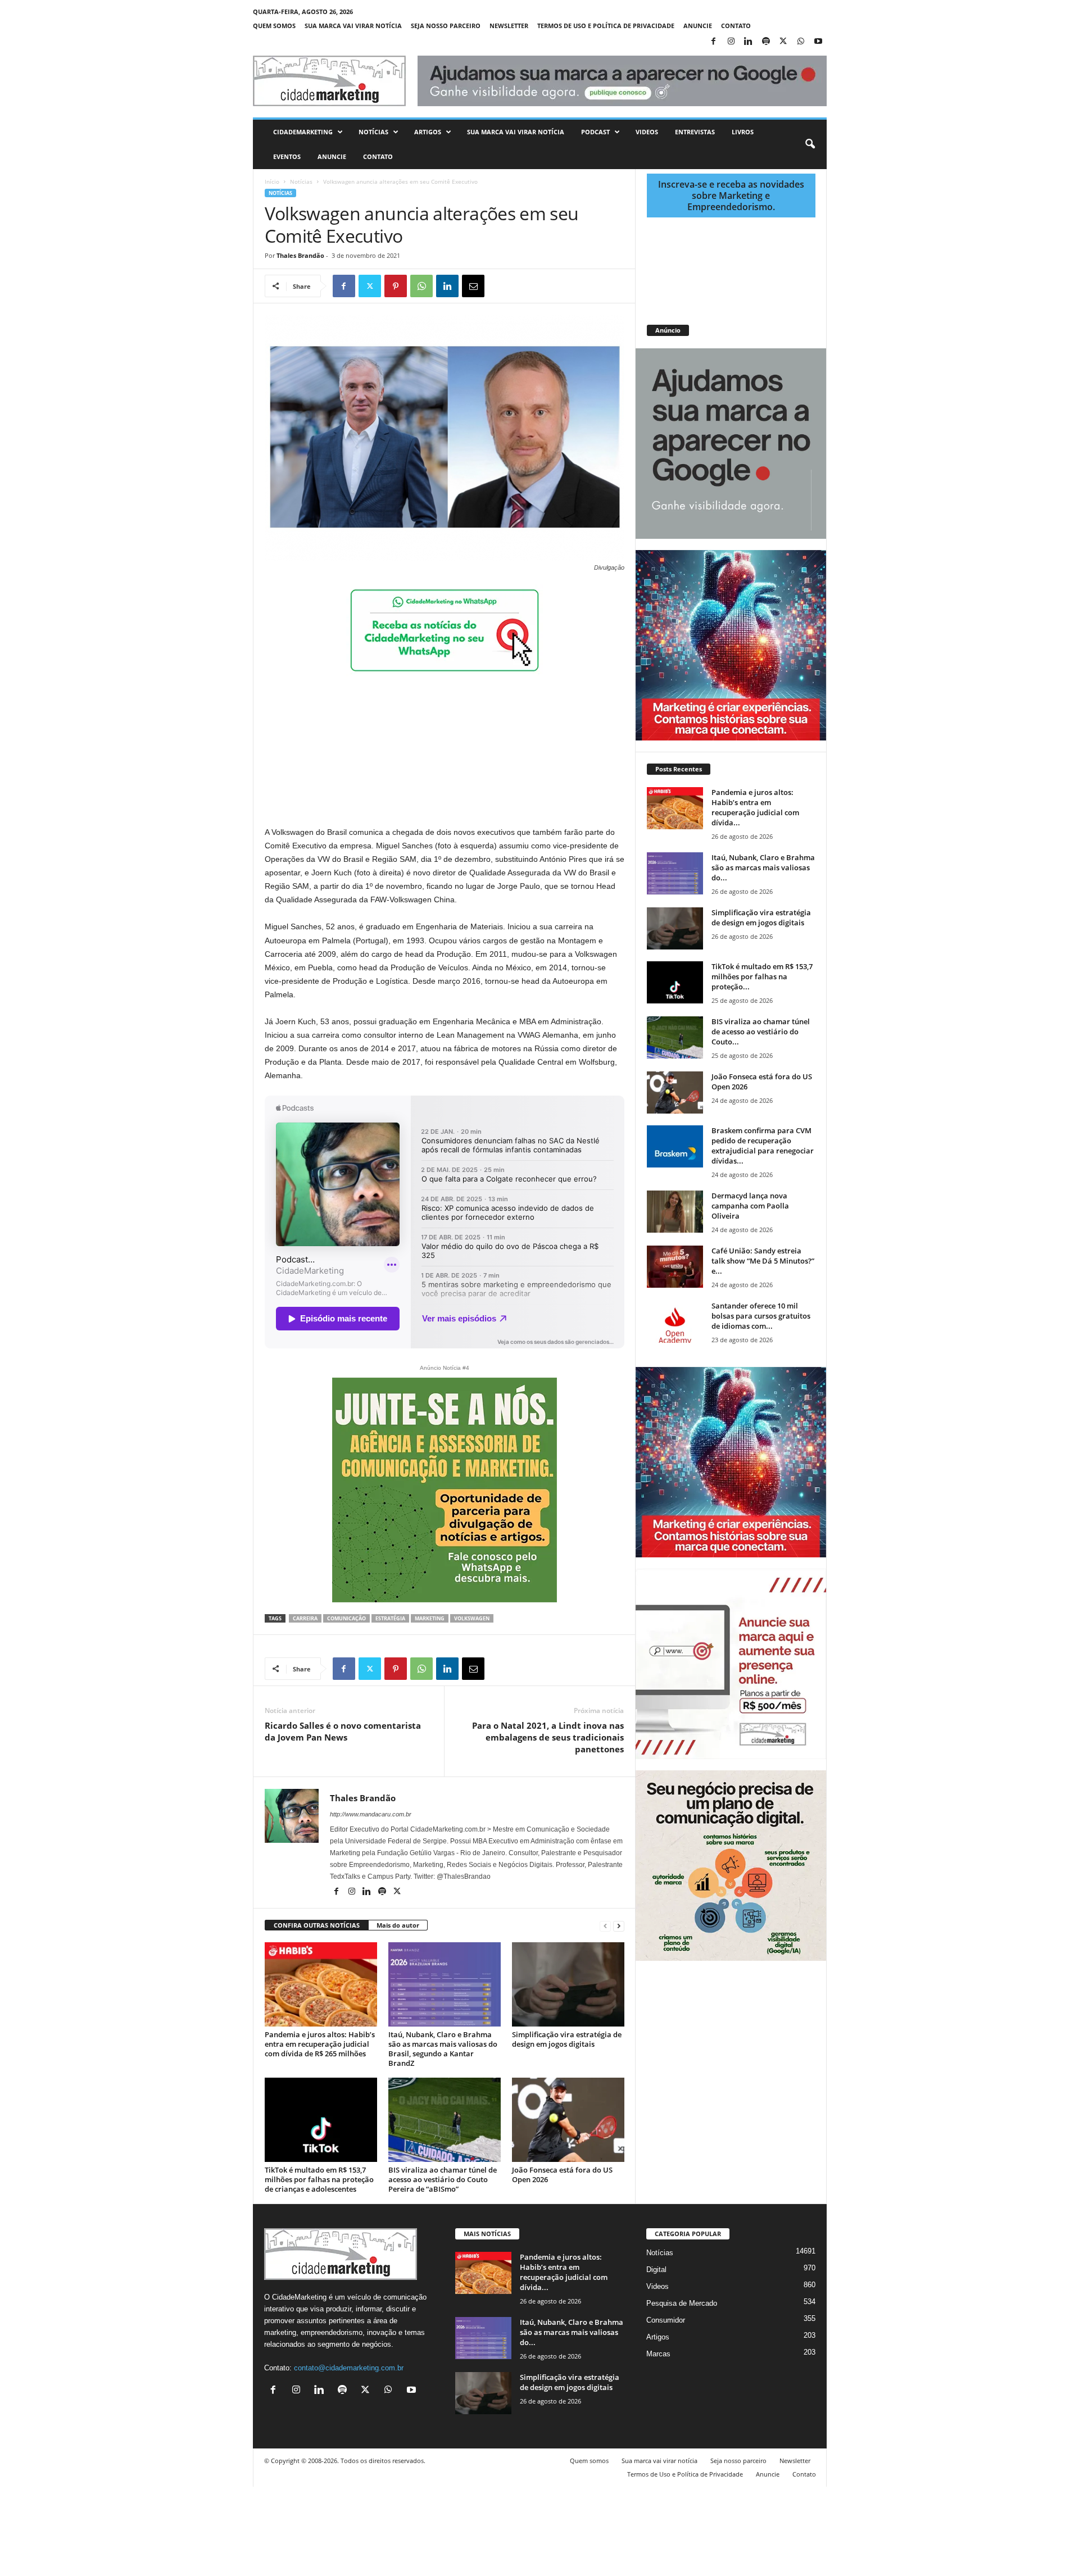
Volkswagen (472, 1618)
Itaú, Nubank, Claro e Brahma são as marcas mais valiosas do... (763, 867)
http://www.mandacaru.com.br (371, 1814)
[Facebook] (714, 42)
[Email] (473, 286)
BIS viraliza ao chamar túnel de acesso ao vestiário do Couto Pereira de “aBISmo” (443, 2179)
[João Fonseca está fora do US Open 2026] (568, 2120)
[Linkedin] (749, 42)
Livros (743, 132)
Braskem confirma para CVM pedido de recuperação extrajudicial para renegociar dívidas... (763, 1146)
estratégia (390, 1618)
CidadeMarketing (303, 132)
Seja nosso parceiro (446, 26)
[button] (810, 144)
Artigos (428, 132)
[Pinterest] (396, 286)
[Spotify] (766, 42)
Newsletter (509, 26)
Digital (656, 2270)
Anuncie (698, 26)
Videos (647, 132)
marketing (430, 1618)
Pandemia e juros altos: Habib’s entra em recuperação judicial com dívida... (755, 807)
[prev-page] (605, 1926)
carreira (305, 1618)
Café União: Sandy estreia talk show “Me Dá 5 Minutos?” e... (763, 1261)
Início (272, 181)
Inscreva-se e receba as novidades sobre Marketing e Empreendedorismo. (731, 196)
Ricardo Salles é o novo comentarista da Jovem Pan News (343, 1731)
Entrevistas (695, 132)
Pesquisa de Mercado (682, 2303)
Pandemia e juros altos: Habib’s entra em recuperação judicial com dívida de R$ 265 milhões (320, 2044)
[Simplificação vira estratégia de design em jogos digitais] (568, 1984)
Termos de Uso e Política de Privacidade (606, 26)
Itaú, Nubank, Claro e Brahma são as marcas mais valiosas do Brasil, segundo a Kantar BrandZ (443, 2049)
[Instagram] (731, 42)
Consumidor (666, 2320)
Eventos (287, 156)
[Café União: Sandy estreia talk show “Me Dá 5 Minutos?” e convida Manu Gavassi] (675, 1267)
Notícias (373, 132)
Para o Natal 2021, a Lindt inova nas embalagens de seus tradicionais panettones (548, 1737)
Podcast (595, 132)
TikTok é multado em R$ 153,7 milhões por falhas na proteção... (762, 976)
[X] (783, 42)
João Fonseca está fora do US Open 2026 (562, 2175)
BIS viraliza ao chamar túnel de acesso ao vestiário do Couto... (761, 1032)
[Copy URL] (525, 286)
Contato (736, 26)
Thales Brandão (300, 255)
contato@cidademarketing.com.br (349, 2368)
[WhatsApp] (801, 42)
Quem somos (274, 26)
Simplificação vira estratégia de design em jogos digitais (567, 2039)
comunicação (346, 1618)
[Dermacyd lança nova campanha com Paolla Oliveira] (675, 1212)
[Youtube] (818, 42)
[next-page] (619, 1926)
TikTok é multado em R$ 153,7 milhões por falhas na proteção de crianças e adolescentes (319, 2179)
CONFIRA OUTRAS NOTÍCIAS (317, 1925)
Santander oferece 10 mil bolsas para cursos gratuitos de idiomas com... (761, 1316)
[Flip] (499, 286)
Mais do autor (398, 1925)
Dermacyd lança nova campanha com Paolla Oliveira (750, 1206)
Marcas (658, 2354)
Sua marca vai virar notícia (353, 26)
